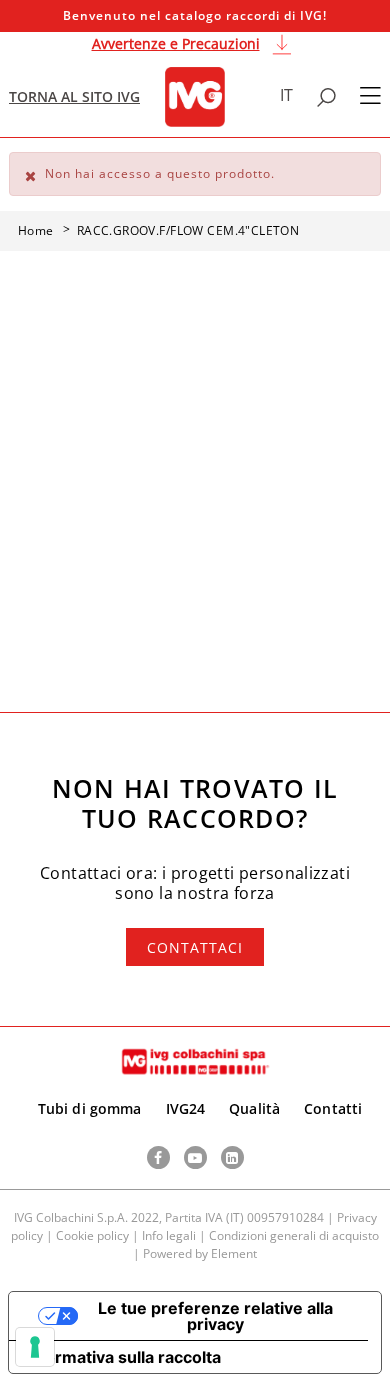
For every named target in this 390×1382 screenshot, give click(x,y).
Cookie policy (92, 1235)
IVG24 (186, 1108)
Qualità (254, 1108)
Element (234, 1253)
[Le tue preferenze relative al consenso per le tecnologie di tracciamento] (35, 1347)
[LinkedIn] (232, 1157)
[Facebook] (158, 1157)
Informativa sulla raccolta (123, 1357)
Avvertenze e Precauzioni (176, 43)
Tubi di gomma (90, 1108)
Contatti (333, 1108)
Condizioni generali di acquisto (294, 1235)
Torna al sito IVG (74, 96)
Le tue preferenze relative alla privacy (215, 1316)
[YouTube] (195, 1157)
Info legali (169, 1235)
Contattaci (195, 947)
